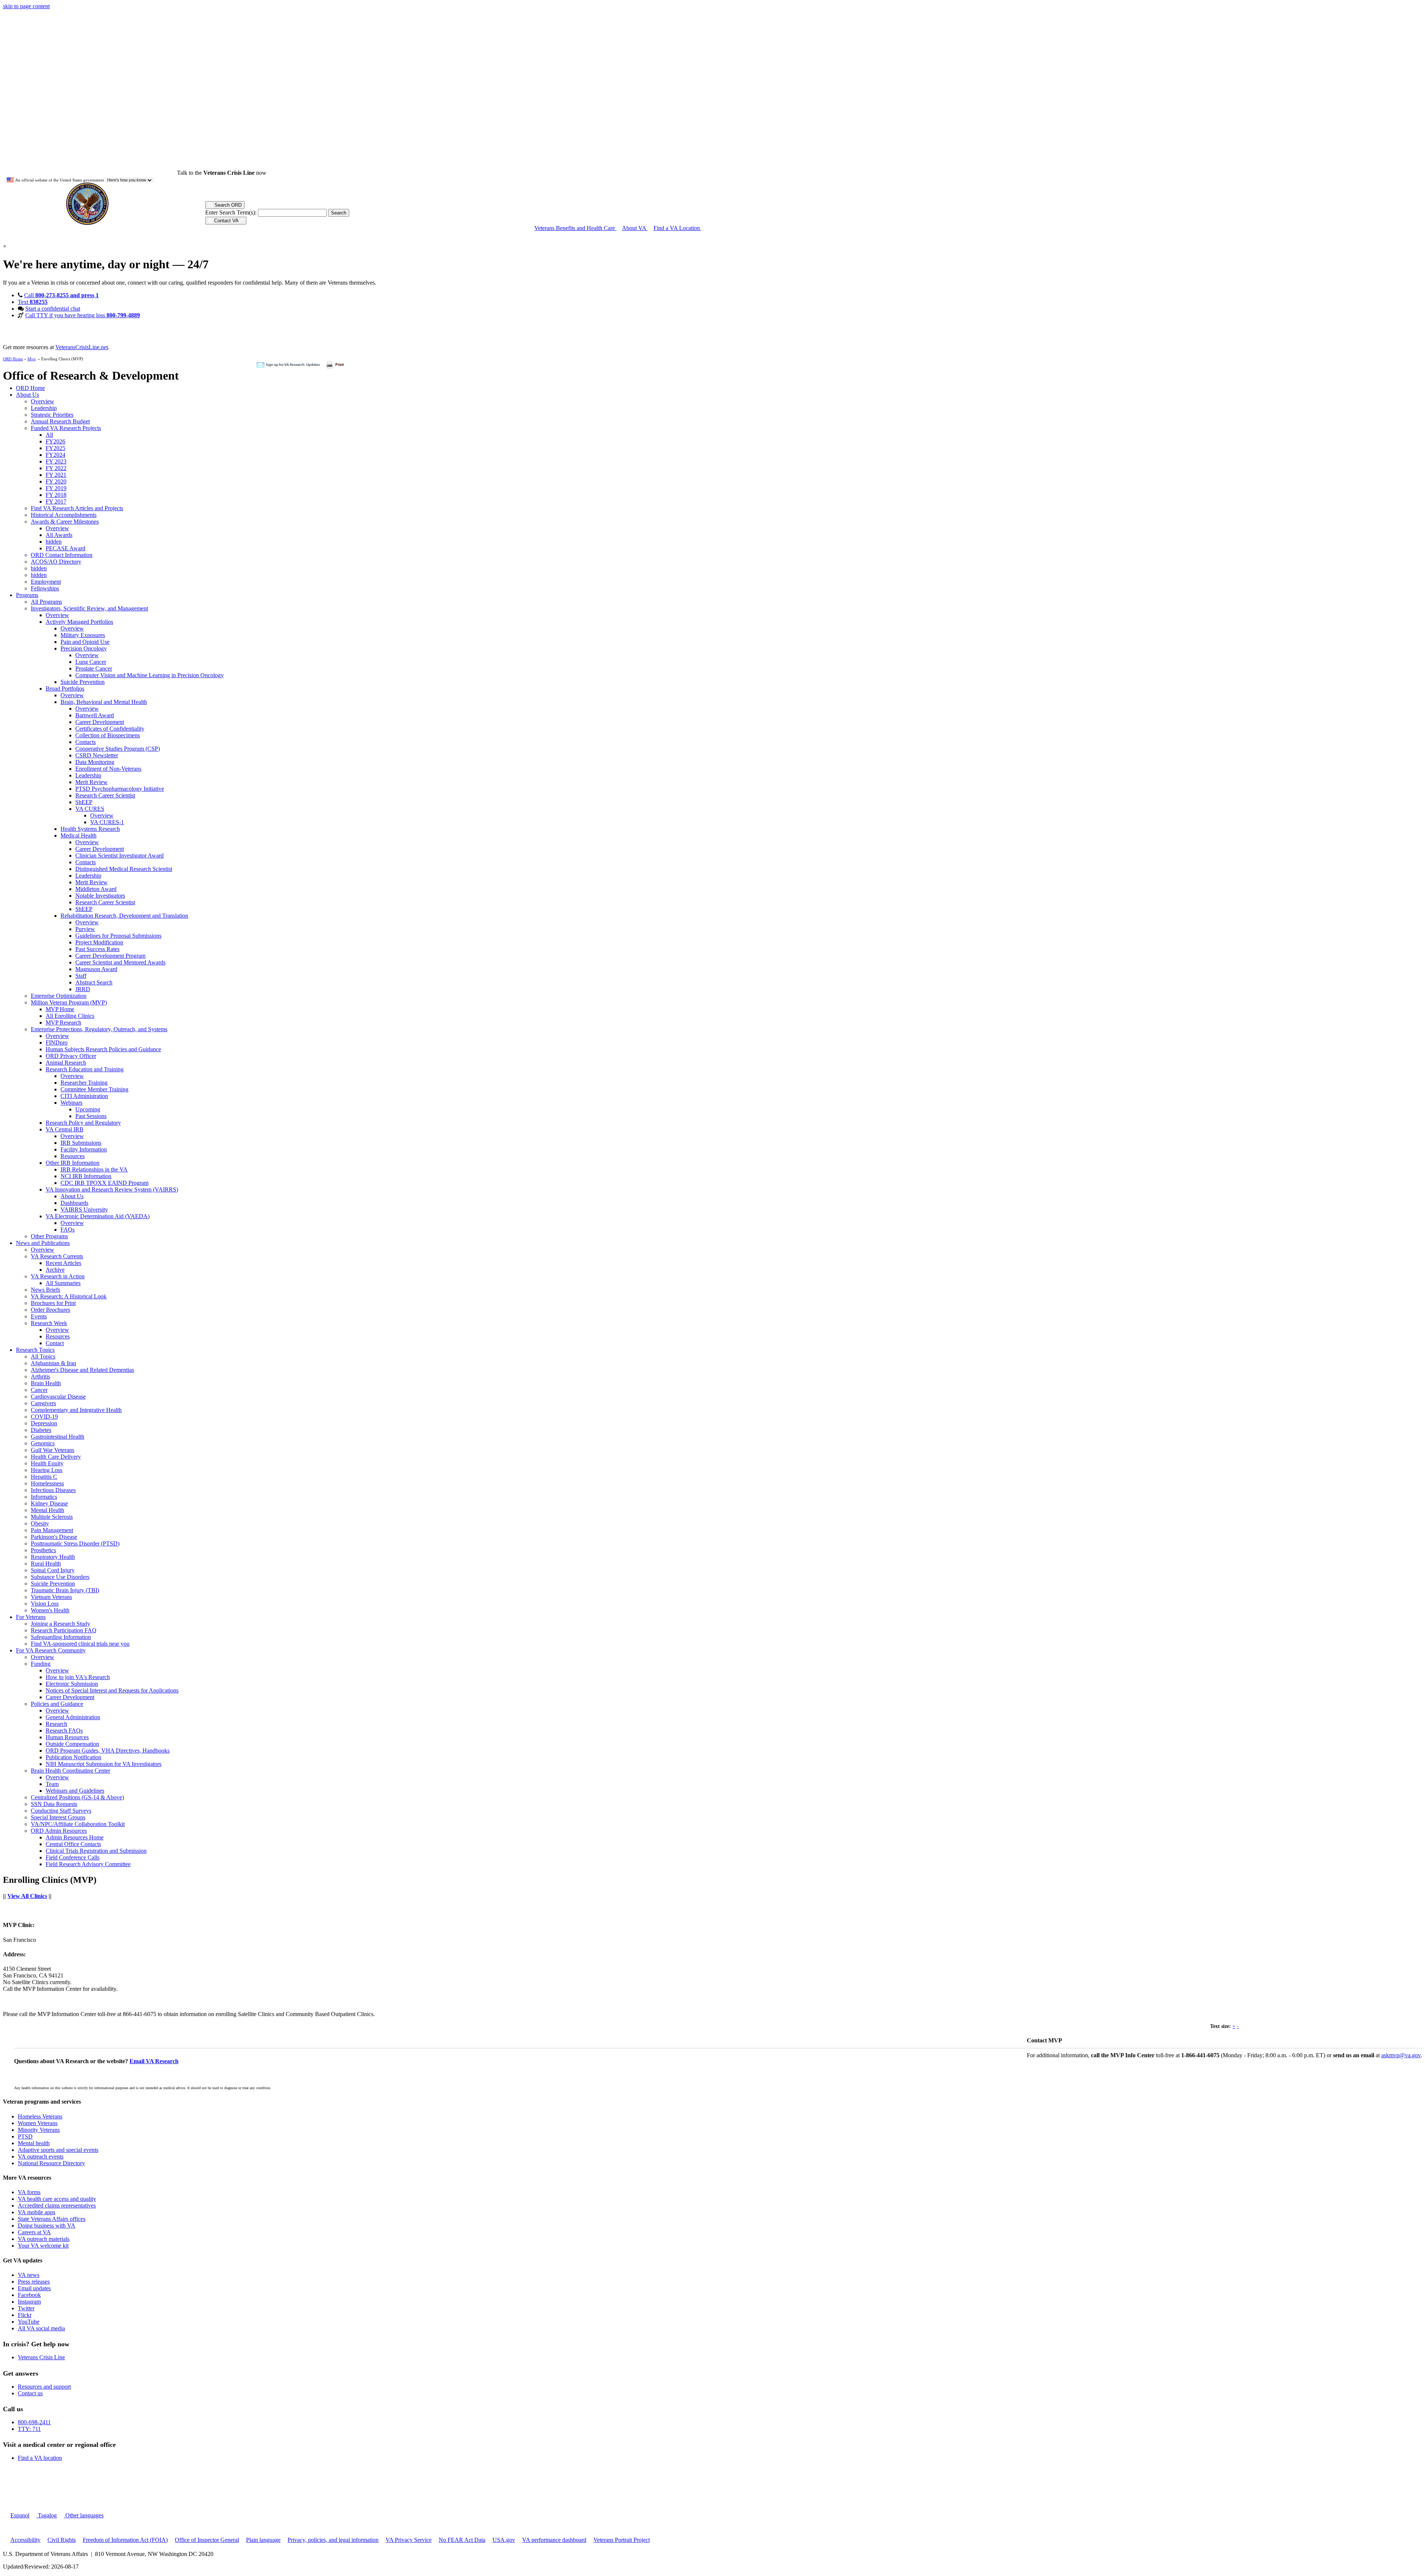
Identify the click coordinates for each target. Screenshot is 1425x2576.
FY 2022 (56, 468)
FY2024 (55, 455)
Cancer (39, 1390)
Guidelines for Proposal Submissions (118, 936)
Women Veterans (38, 2123)
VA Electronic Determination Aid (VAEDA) (98, 1216)
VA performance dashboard (554, 2540)
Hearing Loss (47, 1470)
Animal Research (66, 1063)
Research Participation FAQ (64, 1630)
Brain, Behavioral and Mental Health (104, 702)
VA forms (29, 2192)
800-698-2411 (34, 2422)
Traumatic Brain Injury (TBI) (65, 1590)
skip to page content (26, 6)
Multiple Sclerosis (52, 1517)
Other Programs (49, 1236)
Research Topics (35, 1350)
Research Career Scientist (105, 795)
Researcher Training (84, 1083)
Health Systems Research (90, 829)
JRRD (83, 989)
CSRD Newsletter (97, 755)
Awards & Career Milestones (65, 522)
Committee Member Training (94, 1089)
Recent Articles (63, 1263)
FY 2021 (56, 475)
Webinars (71, 1103)
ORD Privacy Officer (71, 1056)
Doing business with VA (47, 2226)
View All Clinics (27, 1896)
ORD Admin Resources (59, 1831)
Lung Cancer (91, 662)
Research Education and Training (85, 1069)
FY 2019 (56, 488)
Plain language (263, 2540)
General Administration (73, 1717)
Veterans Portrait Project (622, 2540)
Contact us (30, 2393)
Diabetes (41, 1430)
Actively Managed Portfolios (79, 622)
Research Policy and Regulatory (83, 1123)
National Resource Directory (51, 2163)
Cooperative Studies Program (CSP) (118, 749)
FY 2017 (56, 502)
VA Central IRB (65, 1129)
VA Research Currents (57, 1256)
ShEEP (84, 802)
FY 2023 (56, 461)
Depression (44, 1423)
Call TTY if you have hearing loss (83, 315)
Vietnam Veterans (51, 1597)
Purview (85, 929)
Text (33, 302)
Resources (73, 1156)
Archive (55, 1270)
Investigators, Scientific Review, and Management (89, 608)
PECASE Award (65, 548)
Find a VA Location (677, 228)
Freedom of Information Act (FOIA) (125, 2540)
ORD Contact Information (62, 555)
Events (39, 1316)
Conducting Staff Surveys (61, 1811)
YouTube (29, 2322)
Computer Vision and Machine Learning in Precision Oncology (150, 675)
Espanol (20, 2515)
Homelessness (47, 1483)
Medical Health (78, 835)
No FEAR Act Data (462, 2540)
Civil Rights (62, 2540)
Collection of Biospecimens (108, 735)
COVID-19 (44, 1417)
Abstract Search (94, 982)
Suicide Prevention (83, 682)
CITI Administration (84, 1096)
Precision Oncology (84, 648)
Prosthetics (43, 1550)
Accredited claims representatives (57, 2205)
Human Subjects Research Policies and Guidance (103, 1049)
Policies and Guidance (57, 1704)
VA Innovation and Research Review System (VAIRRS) (112, 1189)
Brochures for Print (53, 1303)
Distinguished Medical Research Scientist (124, 869)
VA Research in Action (58, 1276)
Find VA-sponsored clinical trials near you (80, 1644)
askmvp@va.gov (1401, 2055)
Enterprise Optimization (59, 996)
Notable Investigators (100, 896)
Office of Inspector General (207, 2540)
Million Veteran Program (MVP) (69, 1002)
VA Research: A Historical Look (69, 1296)
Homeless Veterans (40, 2116)
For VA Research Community (51, 1650)
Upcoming (88, 1109)
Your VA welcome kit (43, 2246)
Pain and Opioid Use (85, 642)
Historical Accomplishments (64, 515)
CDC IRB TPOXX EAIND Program (104, 1183)
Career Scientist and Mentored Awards (120, 962)
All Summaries (63, 1283)
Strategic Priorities (52, 415)
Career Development (100, 722)
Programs (27, 595)
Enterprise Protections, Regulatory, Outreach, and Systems (99, 1029)
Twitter (26, 2308)
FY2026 (55, 441)
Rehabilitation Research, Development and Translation (124, 916)
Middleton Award (96, 889)
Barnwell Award (95, 715)
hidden (54, 542)
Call (61, 295)
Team (52, 1784)
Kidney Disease (49, 1503)
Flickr (25, 2315)
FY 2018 (56, 495)
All (49, 435)
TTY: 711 (29, 2429)
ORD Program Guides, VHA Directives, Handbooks (108, 1751)
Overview (42, 401)
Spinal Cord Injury (53, 1570)
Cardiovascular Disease (58, 1397)
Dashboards (74, 1203)
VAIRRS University (84, 1210)
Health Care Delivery (56, 1457)
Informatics (44, 1497)
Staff (81, 976)
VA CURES (90, 809)
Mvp (32, 359)
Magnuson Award (96, 969)
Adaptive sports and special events (58, 2150)
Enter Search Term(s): (231, 212)
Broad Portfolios (65, 689)
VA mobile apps (37, 2212)
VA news (29, 2275)
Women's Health (50, 1610)
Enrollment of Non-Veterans (108, 769)
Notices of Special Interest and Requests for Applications (112, 1690)
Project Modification (99, 942)
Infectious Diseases (53, 1490)
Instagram (29, 2302)
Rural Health (46, 1564)
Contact (55, 1343)
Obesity (40, 1523)
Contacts (86, 742)
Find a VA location (40, 2458)
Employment (46, 582)
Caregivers (43, 1403)
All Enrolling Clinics (70, 1016)
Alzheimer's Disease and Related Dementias (82, 1370)
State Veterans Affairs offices (52, 2219)
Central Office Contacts (73, 1844)
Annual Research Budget (60, 421)
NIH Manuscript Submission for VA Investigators (104, 1764)
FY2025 (55, 448)
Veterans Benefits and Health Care (575, 228)
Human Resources (67, 1737)
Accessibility (25, 2540)
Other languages (84, 2515)
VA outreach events (41, 2157)
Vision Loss (45, 1604)
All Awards (59, 535)
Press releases (34, 2282)
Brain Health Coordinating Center (71, 1771)
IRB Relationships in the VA (94, 1169)
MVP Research (63, 1022)
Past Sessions (91, 1116)
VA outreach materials (44, 2239)
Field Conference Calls (73, 1857)
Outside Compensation (72, 1744)
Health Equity (47, 1463)
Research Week (49, 1323)
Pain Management (52, 1530)
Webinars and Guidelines (75, 1791)
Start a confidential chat (53, 309)
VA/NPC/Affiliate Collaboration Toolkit (78, 1824)
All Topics (43, 1356)
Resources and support (44, 2387)
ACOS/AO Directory (56, 562)
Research (56, 1724)
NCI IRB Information (86, 1176)
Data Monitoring (95, 762)
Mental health (34, 2143)
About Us (27, 395)
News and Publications (43, 1243)
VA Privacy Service (409, 2540)
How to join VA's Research (78, 1677)
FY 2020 (56, 481)
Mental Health (47, 1510)
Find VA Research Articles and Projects (77, 508)
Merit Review (91, 782)
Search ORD (227, 205)
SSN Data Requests (54, 1804)
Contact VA (226, 221)
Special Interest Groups (58, 1817)
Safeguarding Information (61, 1637)
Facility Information (84, 1149)
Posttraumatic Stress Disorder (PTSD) (75, 1543)
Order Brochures (50, 1310)
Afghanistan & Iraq (53, 1363)
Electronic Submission (72, 1684)
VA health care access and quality (57, 2199)
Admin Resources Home (75, 1837)
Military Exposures (83, 635)
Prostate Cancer (94, 668)
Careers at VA (34, 2232)
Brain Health (46, 1383)
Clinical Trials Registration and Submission (96, 1851)
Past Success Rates (97, 949)
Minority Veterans (39, 2130)
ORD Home (13, 359)
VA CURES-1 (107, 822)
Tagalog (47, 2515)
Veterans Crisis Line (41, 2357)
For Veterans (31, 1617)
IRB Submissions (81, 1143)
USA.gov (504, 2540)
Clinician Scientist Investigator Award (119, 856)
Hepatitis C (44, 1477)
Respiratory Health (53, 1557)
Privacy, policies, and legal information (333, 2540)
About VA (635, 228)
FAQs (68, 1230)
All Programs (46, 602)
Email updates (34, 2288)
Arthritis (40, 1377)
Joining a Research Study (60, 1624)
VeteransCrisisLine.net (82, 347)
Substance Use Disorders (60, 1577)
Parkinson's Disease (54, 1537)
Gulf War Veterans (53, 1450)
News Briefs (45, 1290)
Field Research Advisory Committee (88, 1864)
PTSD (25, 2136)
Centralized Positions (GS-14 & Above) (77, 1797)
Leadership (44, 408)
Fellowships (45, 588)
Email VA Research (154, 2061)
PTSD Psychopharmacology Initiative (120, 789)
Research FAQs (64, 1731)
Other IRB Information (73, 1163)
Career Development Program (110, 956)
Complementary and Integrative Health (76, 1410)
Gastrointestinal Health (58, 1437)
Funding (41, 1664)
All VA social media (41, 2328)
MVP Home (60, 1009)
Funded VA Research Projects (66, 428)
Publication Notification (73, 1757)
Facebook (29, 2295)
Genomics (43, 1443)
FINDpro (57, 1043)
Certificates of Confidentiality (110, 729)
